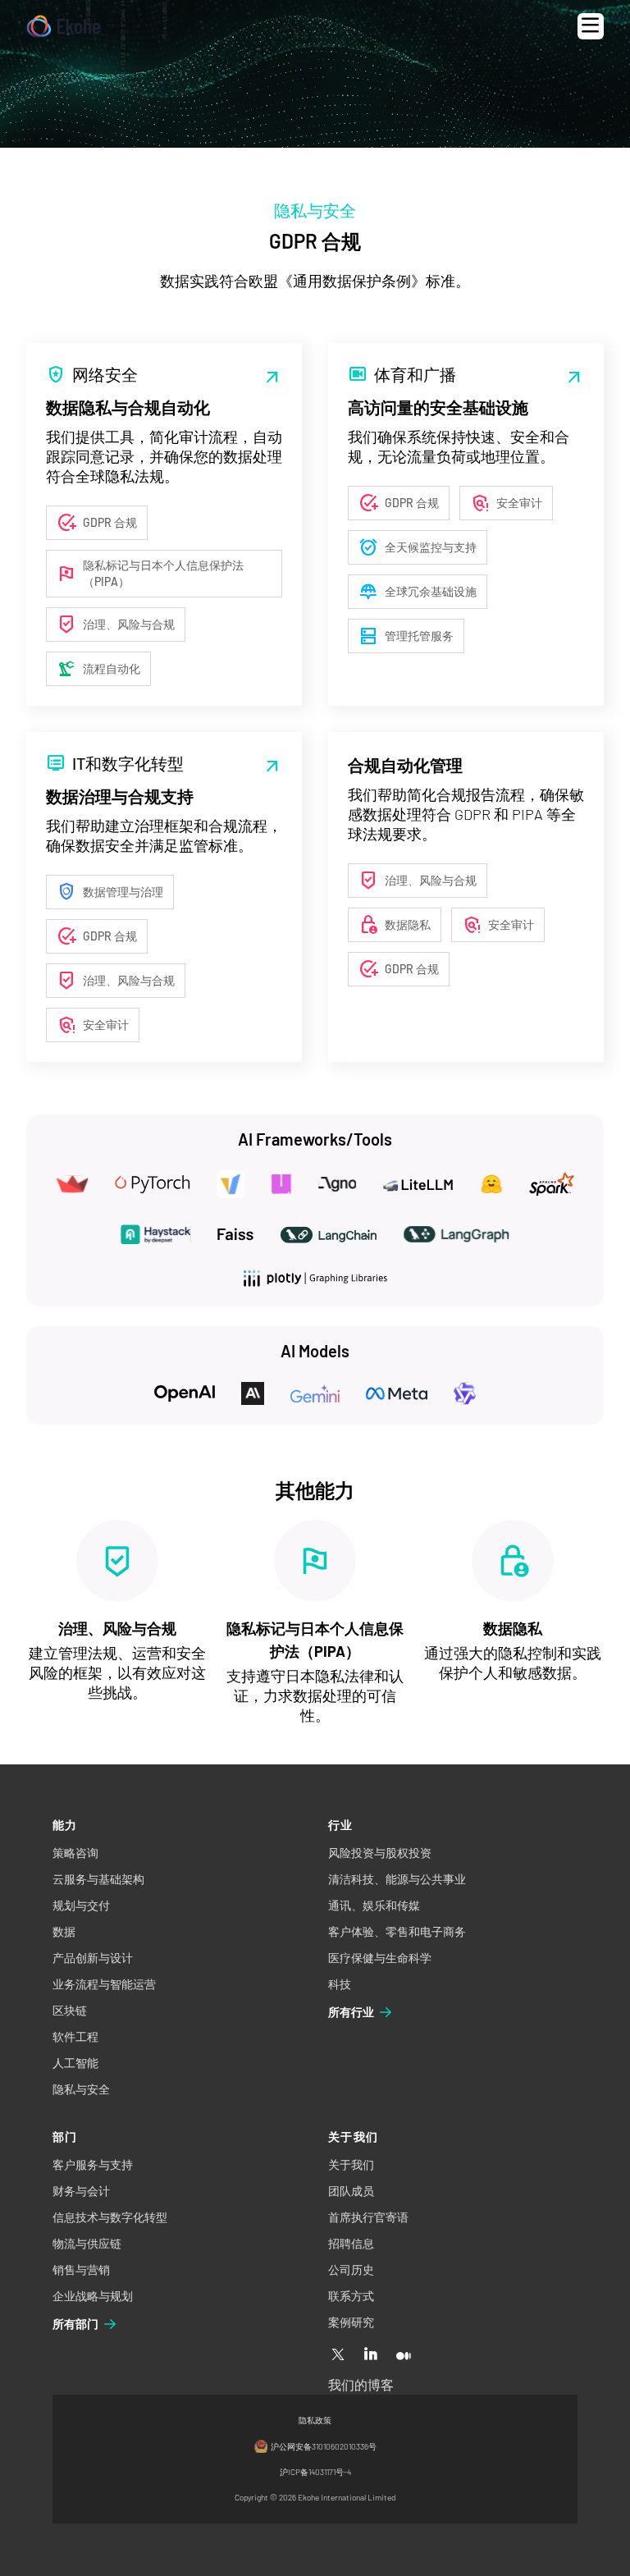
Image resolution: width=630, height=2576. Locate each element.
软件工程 (75, 2036)
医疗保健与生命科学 (380, 1958)
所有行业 (351, 2012)
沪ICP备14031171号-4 (315, 2472)
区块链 (70, 2010)
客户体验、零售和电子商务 (397, 1931)
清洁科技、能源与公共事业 (397, 1879)
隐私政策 (315, 2420)
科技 (340, 1984)
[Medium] (404, 2355)
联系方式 (351, 2296)
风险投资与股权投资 (380, 1853)
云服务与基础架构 (98, 1879)
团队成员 (351, 2191)
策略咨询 (75, 1853)
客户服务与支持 (93, 2164)
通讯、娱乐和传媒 (374, 1905)
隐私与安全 (81, 2089)
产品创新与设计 (93, 1958)
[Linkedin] (371, 2355)
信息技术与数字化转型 (110, 2217)
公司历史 (351, 2269)
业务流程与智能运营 (104, 1984)
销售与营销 (81, 2269)
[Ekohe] (64, 27)
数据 (64, 1931)
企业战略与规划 (93, 2296)
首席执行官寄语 (368, 2217)
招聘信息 (351, 2243)
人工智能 (75, 2063)
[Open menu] (591, 26)
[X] (338, 2355)
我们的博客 (361, 2384)
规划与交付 (81, 1905)
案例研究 (351, 2322)
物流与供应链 (87, 2243)
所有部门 (75, 2324)
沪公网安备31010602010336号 (324, 2446)
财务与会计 (81, 2191)
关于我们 (351, 2164)
